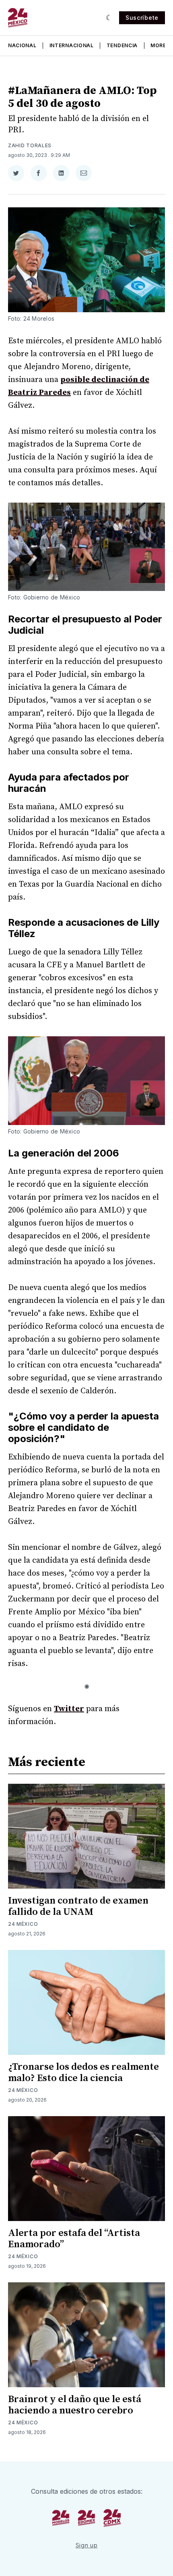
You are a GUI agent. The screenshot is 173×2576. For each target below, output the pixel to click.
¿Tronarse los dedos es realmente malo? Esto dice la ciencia (83, 2073)
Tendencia (122, 45)
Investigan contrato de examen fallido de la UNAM (78, 1906)
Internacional (72, 45)
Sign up (87, 2545)
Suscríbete (142, 18)
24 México (23, 1924)
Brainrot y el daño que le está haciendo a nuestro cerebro (75, 2405)
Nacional (22, 45)
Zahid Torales (30, 145)
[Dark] (109, 18)
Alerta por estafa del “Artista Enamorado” (74, 2239)
